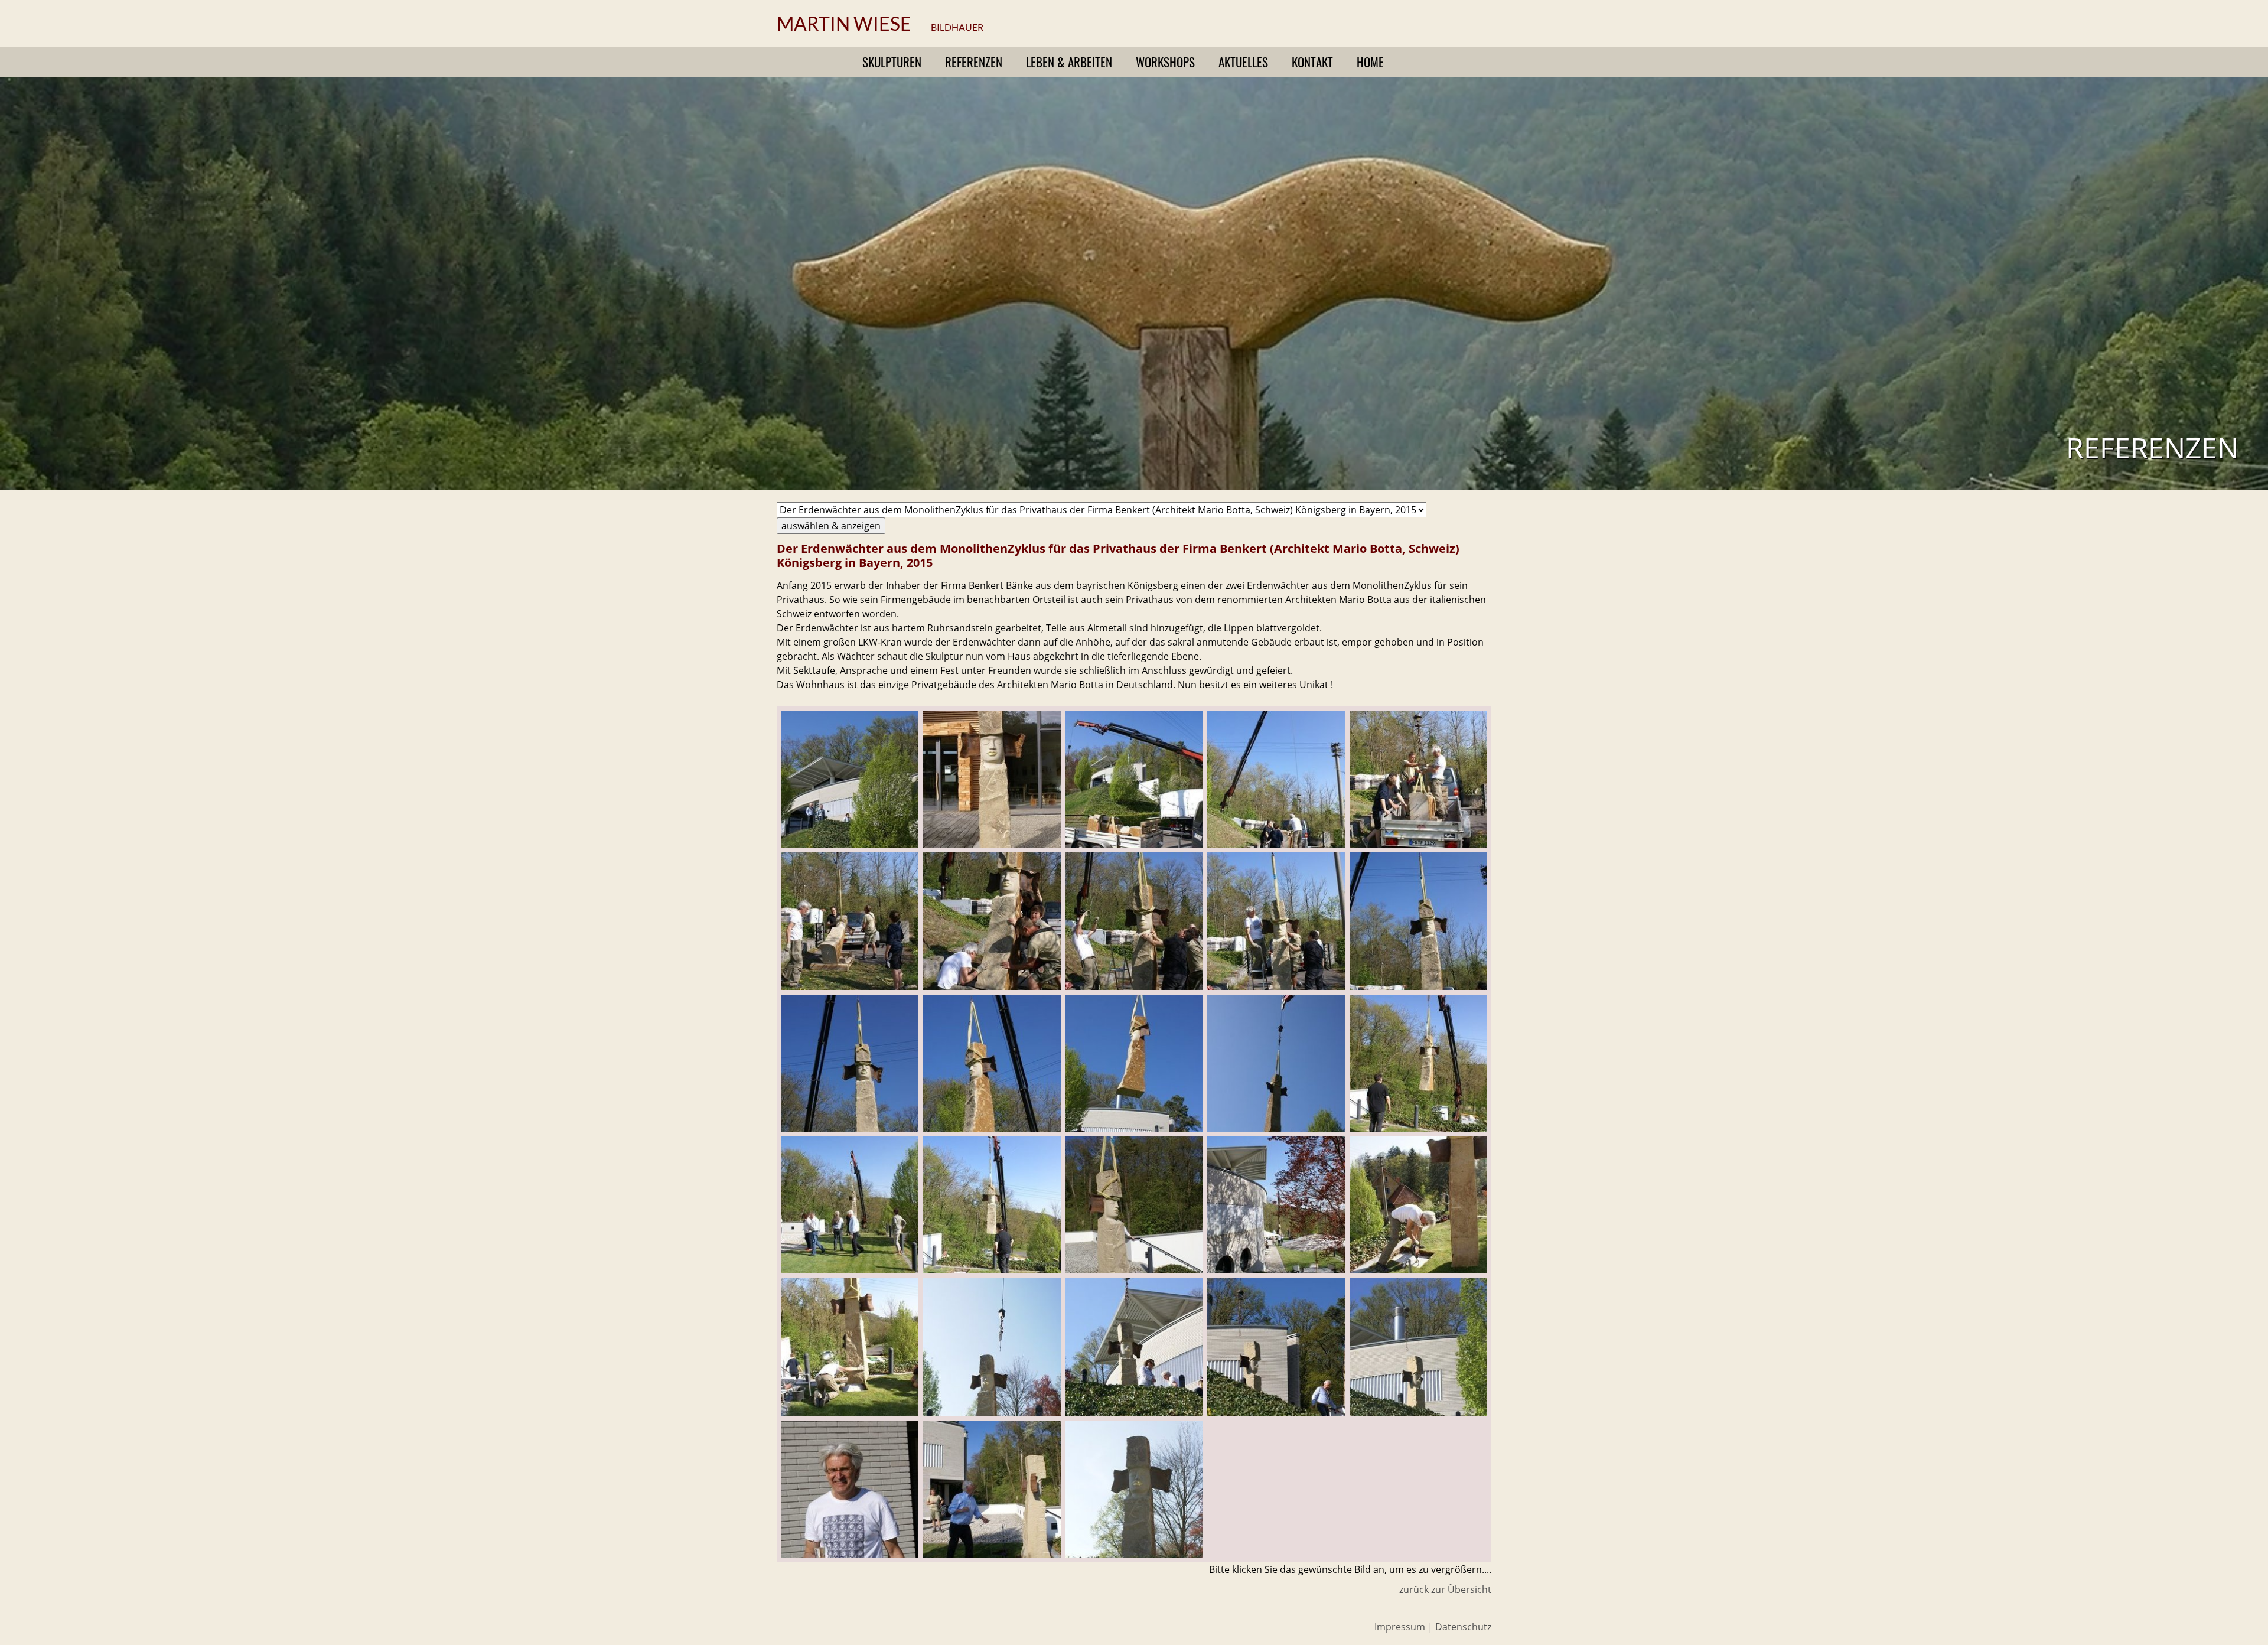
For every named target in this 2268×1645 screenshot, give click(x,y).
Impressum (1400, 1627)
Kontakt (1312, 62)
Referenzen (974, 62)
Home (1370, 62)
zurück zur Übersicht (1445, 1589)
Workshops (1165, 62)
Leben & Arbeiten (1069, 62)
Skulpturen (892, 62)
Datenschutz (1463, 1627)
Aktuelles (1243, 62)
